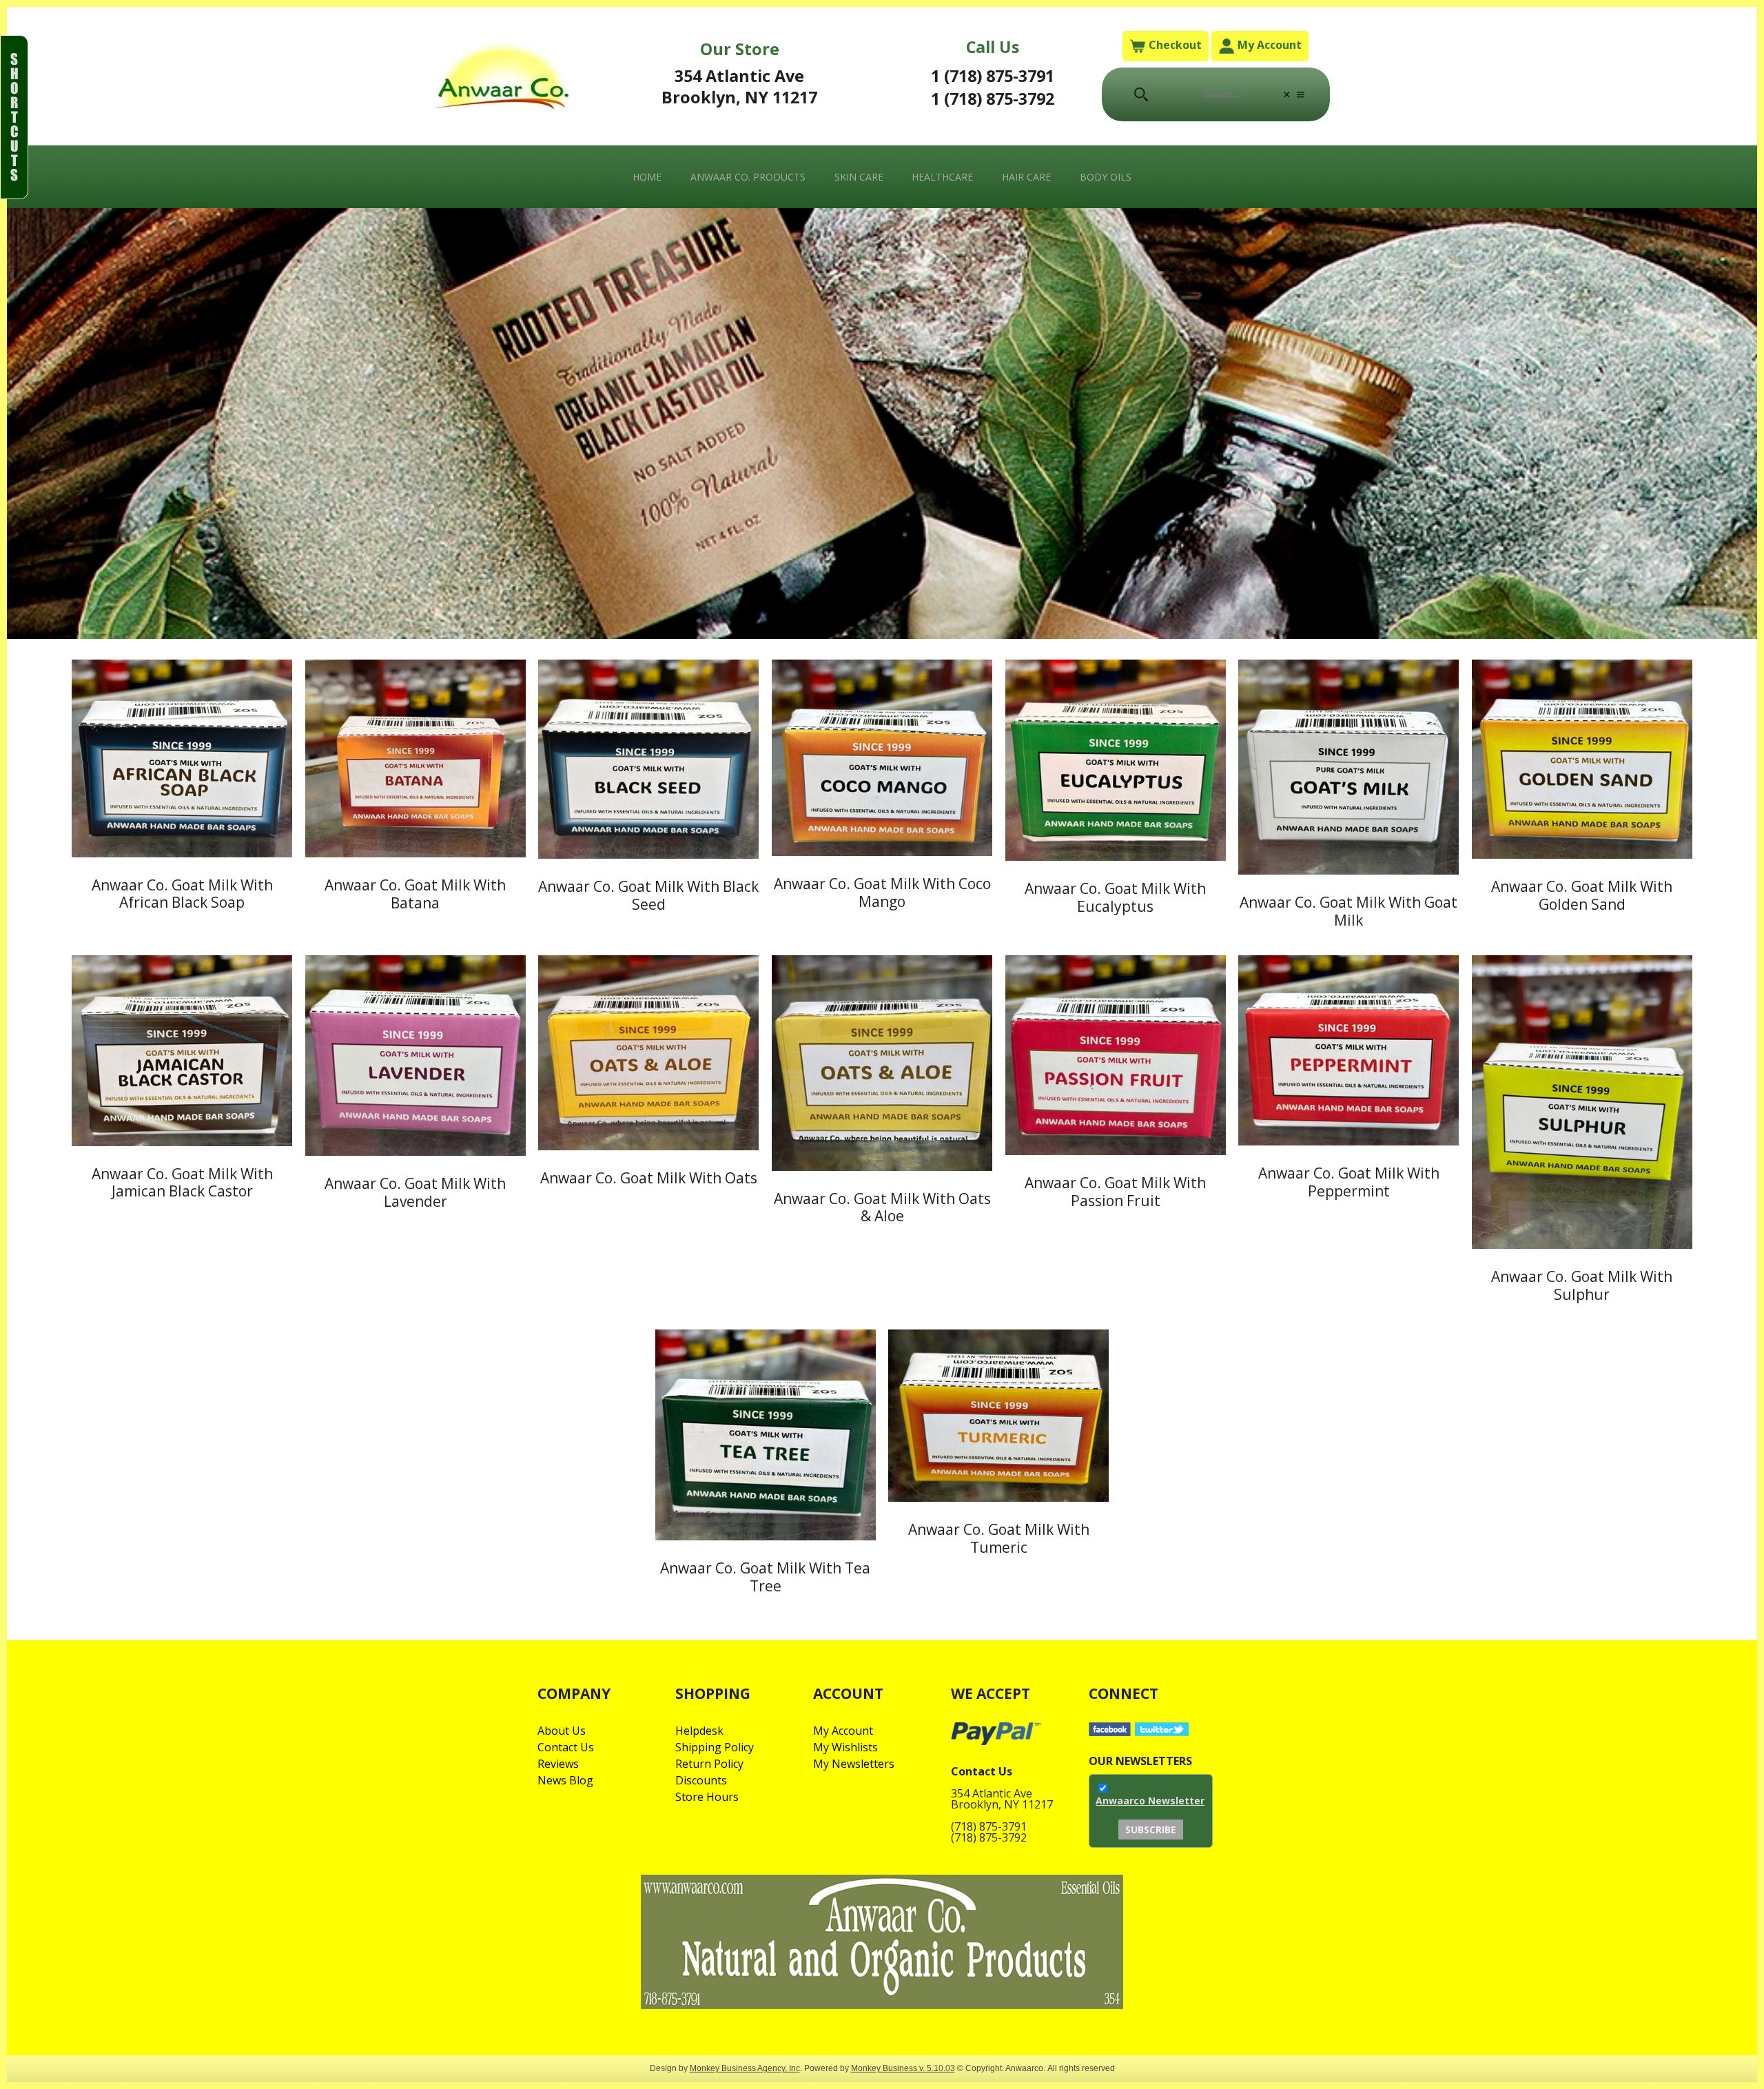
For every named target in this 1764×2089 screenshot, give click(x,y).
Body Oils (1106, 177)
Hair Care (1026, 177)
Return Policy (709, 1764)
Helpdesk (699, 1731)
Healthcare (942, 177)
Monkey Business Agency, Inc (745, 2068)
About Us (562, 1731)
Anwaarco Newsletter (1150, 1801)
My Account (1268, 45)
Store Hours (707, 1797)
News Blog (565, 1780)
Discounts (701, 1780)
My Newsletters (854, 1764)
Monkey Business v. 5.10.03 (903, 2068)
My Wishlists (845, 1747)
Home (647, 177)
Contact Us (566, 1747)
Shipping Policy (715, 1747)
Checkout (1174, 45)
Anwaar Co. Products (748, 177)
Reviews (558, 1764)
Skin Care (859, 177)
